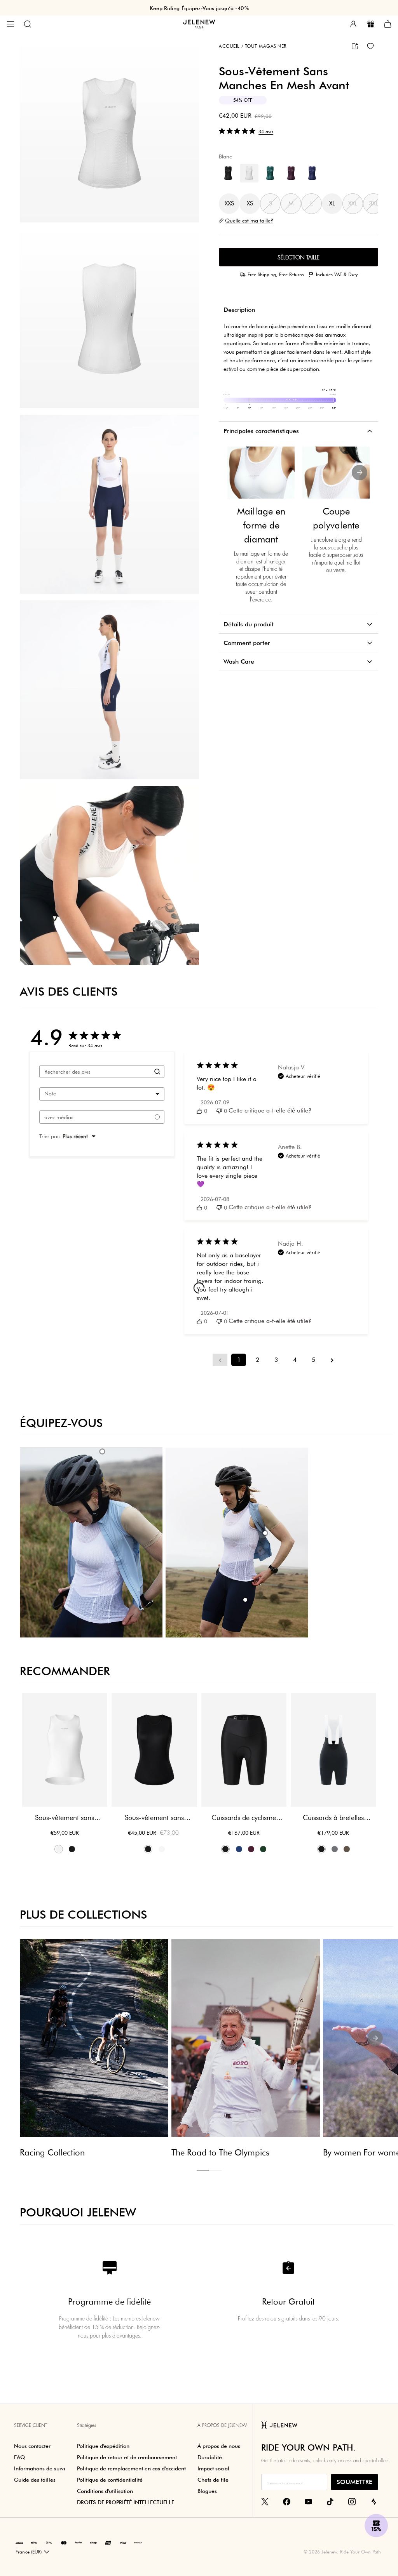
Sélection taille (298, 257)
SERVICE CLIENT (31, 2425)
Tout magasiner (264, 46)
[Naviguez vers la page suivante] (332, 1360)
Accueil (229, 46)
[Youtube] (308, 2501)
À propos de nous (219, 2446)
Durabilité (210, 2457)
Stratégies (87, 2425)
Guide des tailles (35, 2480)
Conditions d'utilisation (105, 2491)
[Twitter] (265, 2501)
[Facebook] (287, 2501)
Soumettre (354, 2482)
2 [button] (215, 2171)
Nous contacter (32, 2446)
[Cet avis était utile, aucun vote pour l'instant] (199, 1111)
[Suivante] (360, 473)
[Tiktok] (330, 2501)
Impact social (213, 2468)
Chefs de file (213, 2480)
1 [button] (203, 2170)
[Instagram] (352, 2501)
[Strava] (374, 2501)
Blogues (207, 2491)
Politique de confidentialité (110, 2480)
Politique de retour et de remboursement (127, 2457)
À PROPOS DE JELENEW (222, 2425)
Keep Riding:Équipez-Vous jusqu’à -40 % (199, 8)
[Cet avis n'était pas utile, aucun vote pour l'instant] (219, 1111)
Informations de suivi (40, 2468)
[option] (109, 133)
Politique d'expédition (103, 2446)
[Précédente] (237, 473)
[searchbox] (95, 1072)
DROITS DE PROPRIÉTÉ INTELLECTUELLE (126, 2502)
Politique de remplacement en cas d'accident (131, 2468)
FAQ (19, 2457)
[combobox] (102, 1094)
